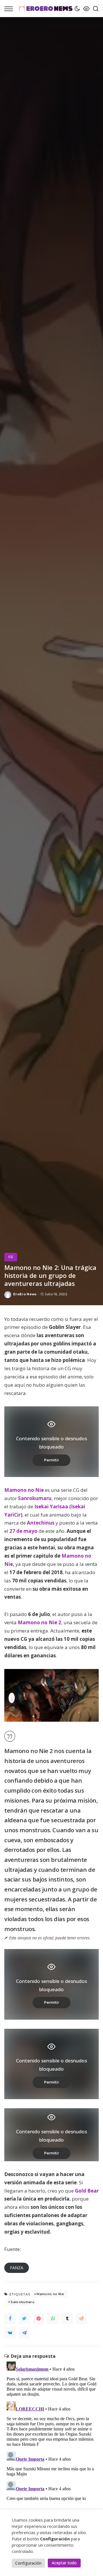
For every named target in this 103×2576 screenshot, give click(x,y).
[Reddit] (82, 2318)
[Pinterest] (39, 2318)
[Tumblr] (67, 2318)
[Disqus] (51, 2430)
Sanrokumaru (35, 1498)
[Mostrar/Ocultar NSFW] (85, 9)
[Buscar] (94, 9)
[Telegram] (24, 2333)
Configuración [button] (28, 2563)
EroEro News (25, 1294)
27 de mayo (23, 1531)
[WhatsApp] (53, 2318)
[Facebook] (10, 2318)
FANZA (17, 2268)
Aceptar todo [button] (64, 2563)
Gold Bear (87, 2191)
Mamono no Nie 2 (39, 1622)
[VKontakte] (10, 2333)
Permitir (51, 1460)
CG (11, 1257)
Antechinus (41, 1523)
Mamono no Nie (24, 1490)
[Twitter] (24, 2318)
